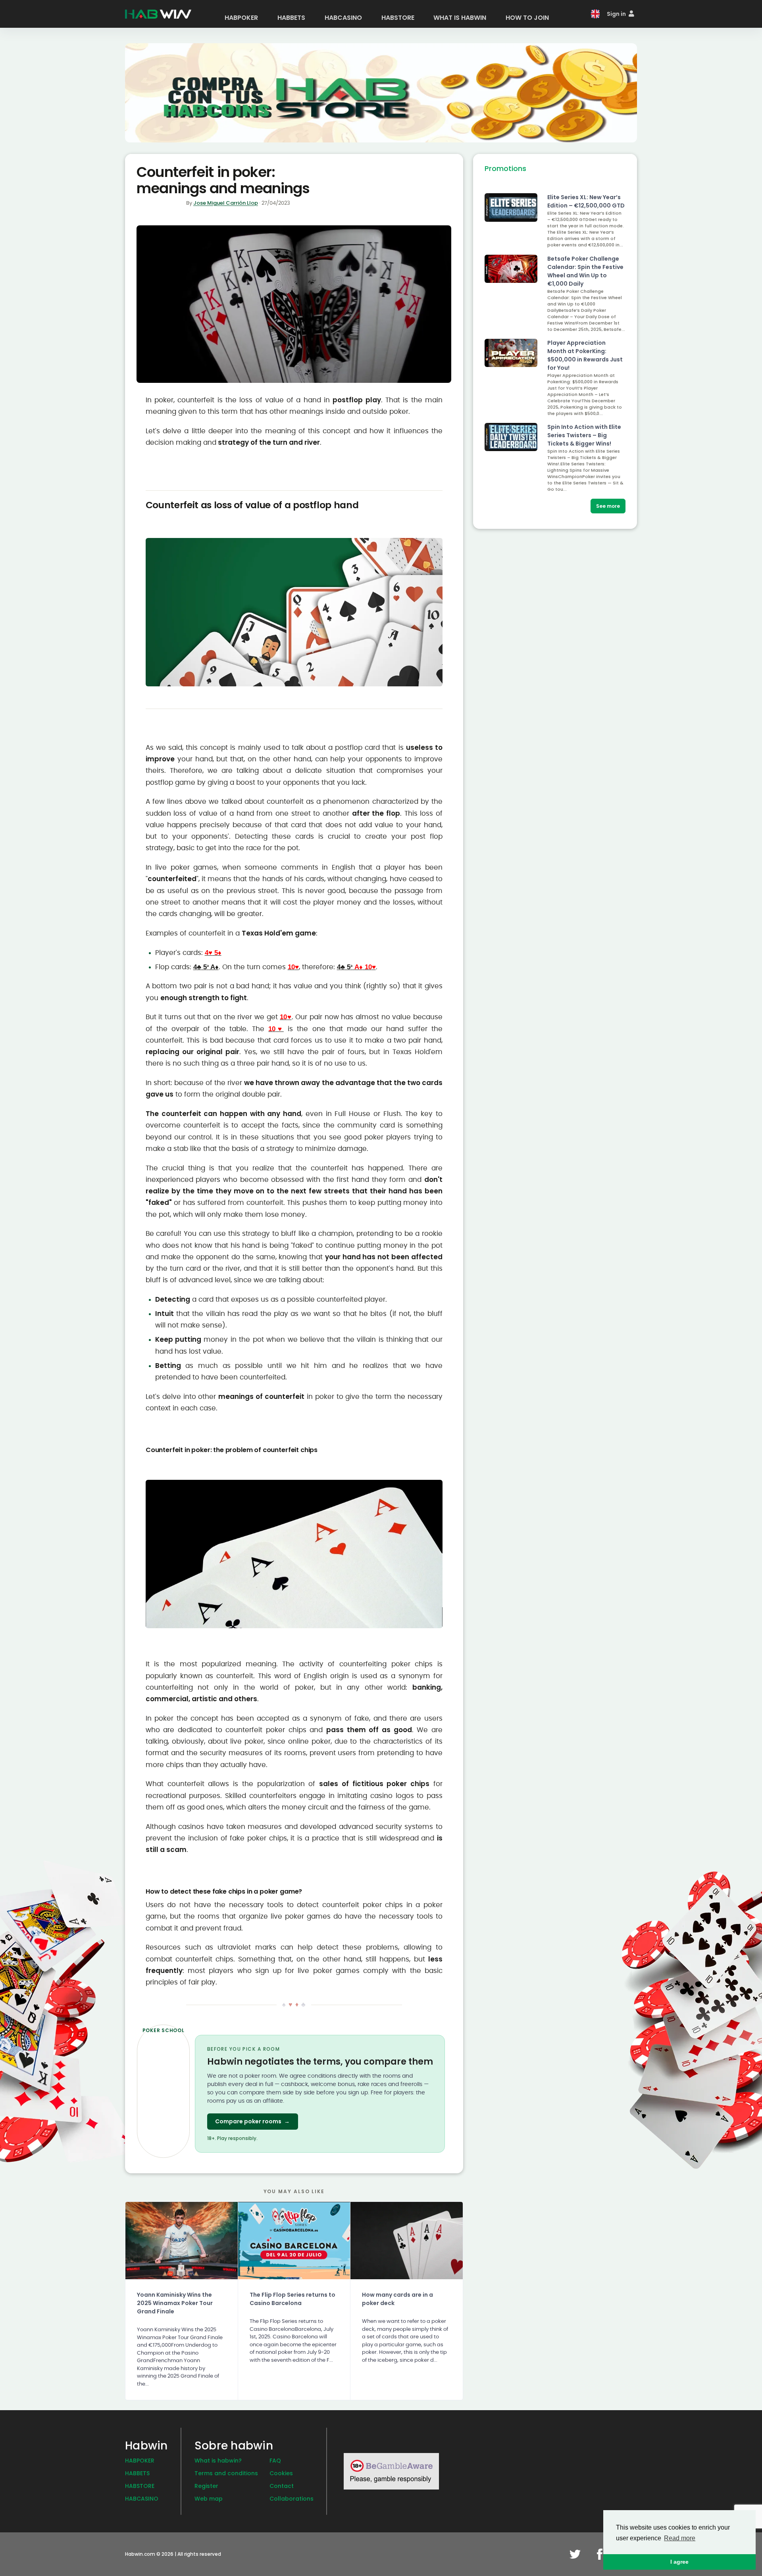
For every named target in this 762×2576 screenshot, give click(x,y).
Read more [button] (680, 2538)
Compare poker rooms (252, 2121)
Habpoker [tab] (241, 18)
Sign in (617, 14)
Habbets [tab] (291, 18)
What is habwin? (218, 2461)
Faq (275, 2461)
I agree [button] (679, 2562)
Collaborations (292, 2499)
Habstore (140, 2486)
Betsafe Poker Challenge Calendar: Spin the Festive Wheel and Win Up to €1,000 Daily (585, 271)
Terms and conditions (226, 2473)
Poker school (164, 2030)
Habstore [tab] (398, 18)
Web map (209, 2499)
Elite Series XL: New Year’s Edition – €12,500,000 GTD (586, 201)
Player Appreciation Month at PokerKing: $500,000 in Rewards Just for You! (585, 355)
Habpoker (140, 2461)
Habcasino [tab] (343, 18)
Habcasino (142, 2499)
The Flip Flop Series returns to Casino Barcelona (292, 2299)
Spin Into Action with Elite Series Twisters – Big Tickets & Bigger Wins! (584, 435)
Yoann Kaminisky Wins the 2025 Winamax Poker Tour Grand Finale (175, 2303)
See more (608, 506)
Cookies (281, 2473)
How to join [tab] (527, 18)
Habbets (137, 2473)
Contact (282, 2486)
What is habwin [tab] (460, 18)
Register (206, 2486)
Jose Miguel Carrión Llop (226, 203)
